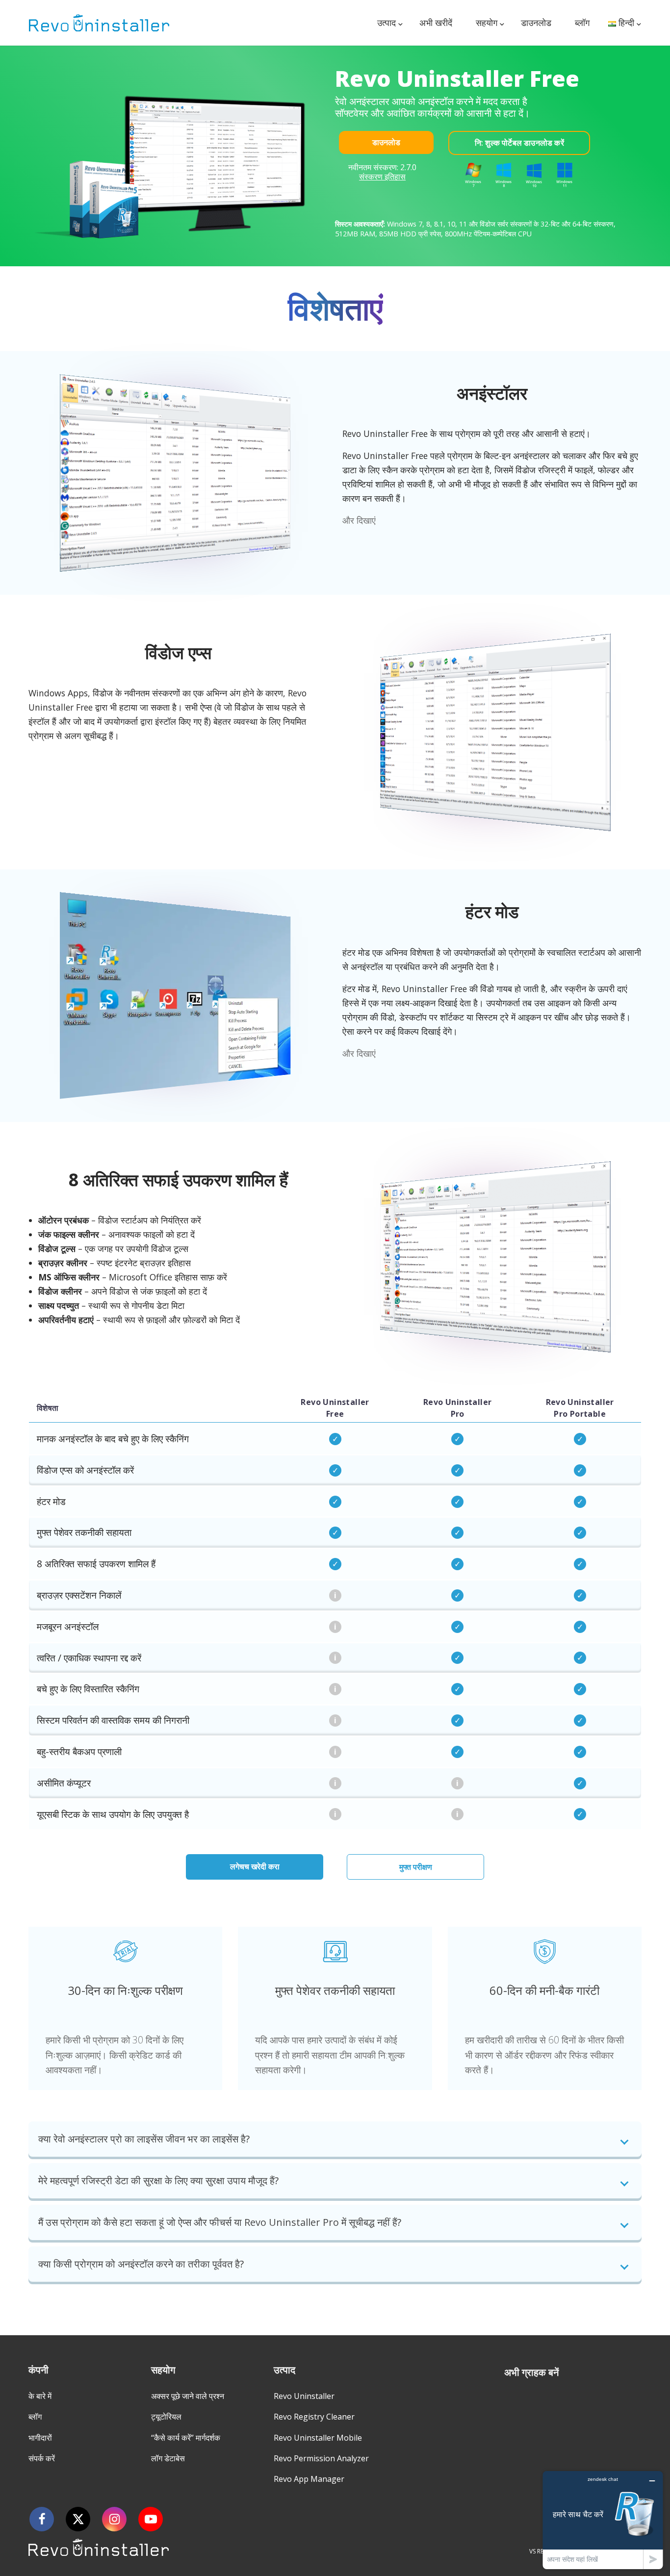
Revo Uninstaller (304, 2396)
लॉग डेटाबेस (168, 2458)
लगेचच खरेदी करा (255, 1866)
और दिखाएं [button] (359, 520)
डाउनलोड (536, 23)
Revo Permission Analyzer (321, 2458)
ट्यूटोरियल (166, 2417)
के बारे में (40, 2396)
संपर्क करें (42, 2458)
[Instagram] (114, 2519)
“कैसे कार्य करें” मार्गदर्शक (186, 2438)
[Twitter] (78, 2519)
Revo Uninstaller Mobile (318, 2438)
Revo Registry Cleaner (314, 2417)
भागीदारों (40, 2438)
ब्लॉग (582, 23)
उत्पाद (387, 23)
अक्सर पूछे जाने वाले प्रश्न (188, 2396)
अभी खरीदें (436, 23)
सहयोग (487, 23)
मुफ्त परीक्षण (416, 1867)
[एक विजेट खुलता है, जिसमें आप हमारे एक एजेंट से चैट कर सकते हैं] (603, 2520)
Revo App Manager (309, 2479)
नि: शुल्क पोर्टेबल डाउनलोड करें (519, 143)
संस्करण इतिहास (382, 177)
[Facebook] (42, 2519)
